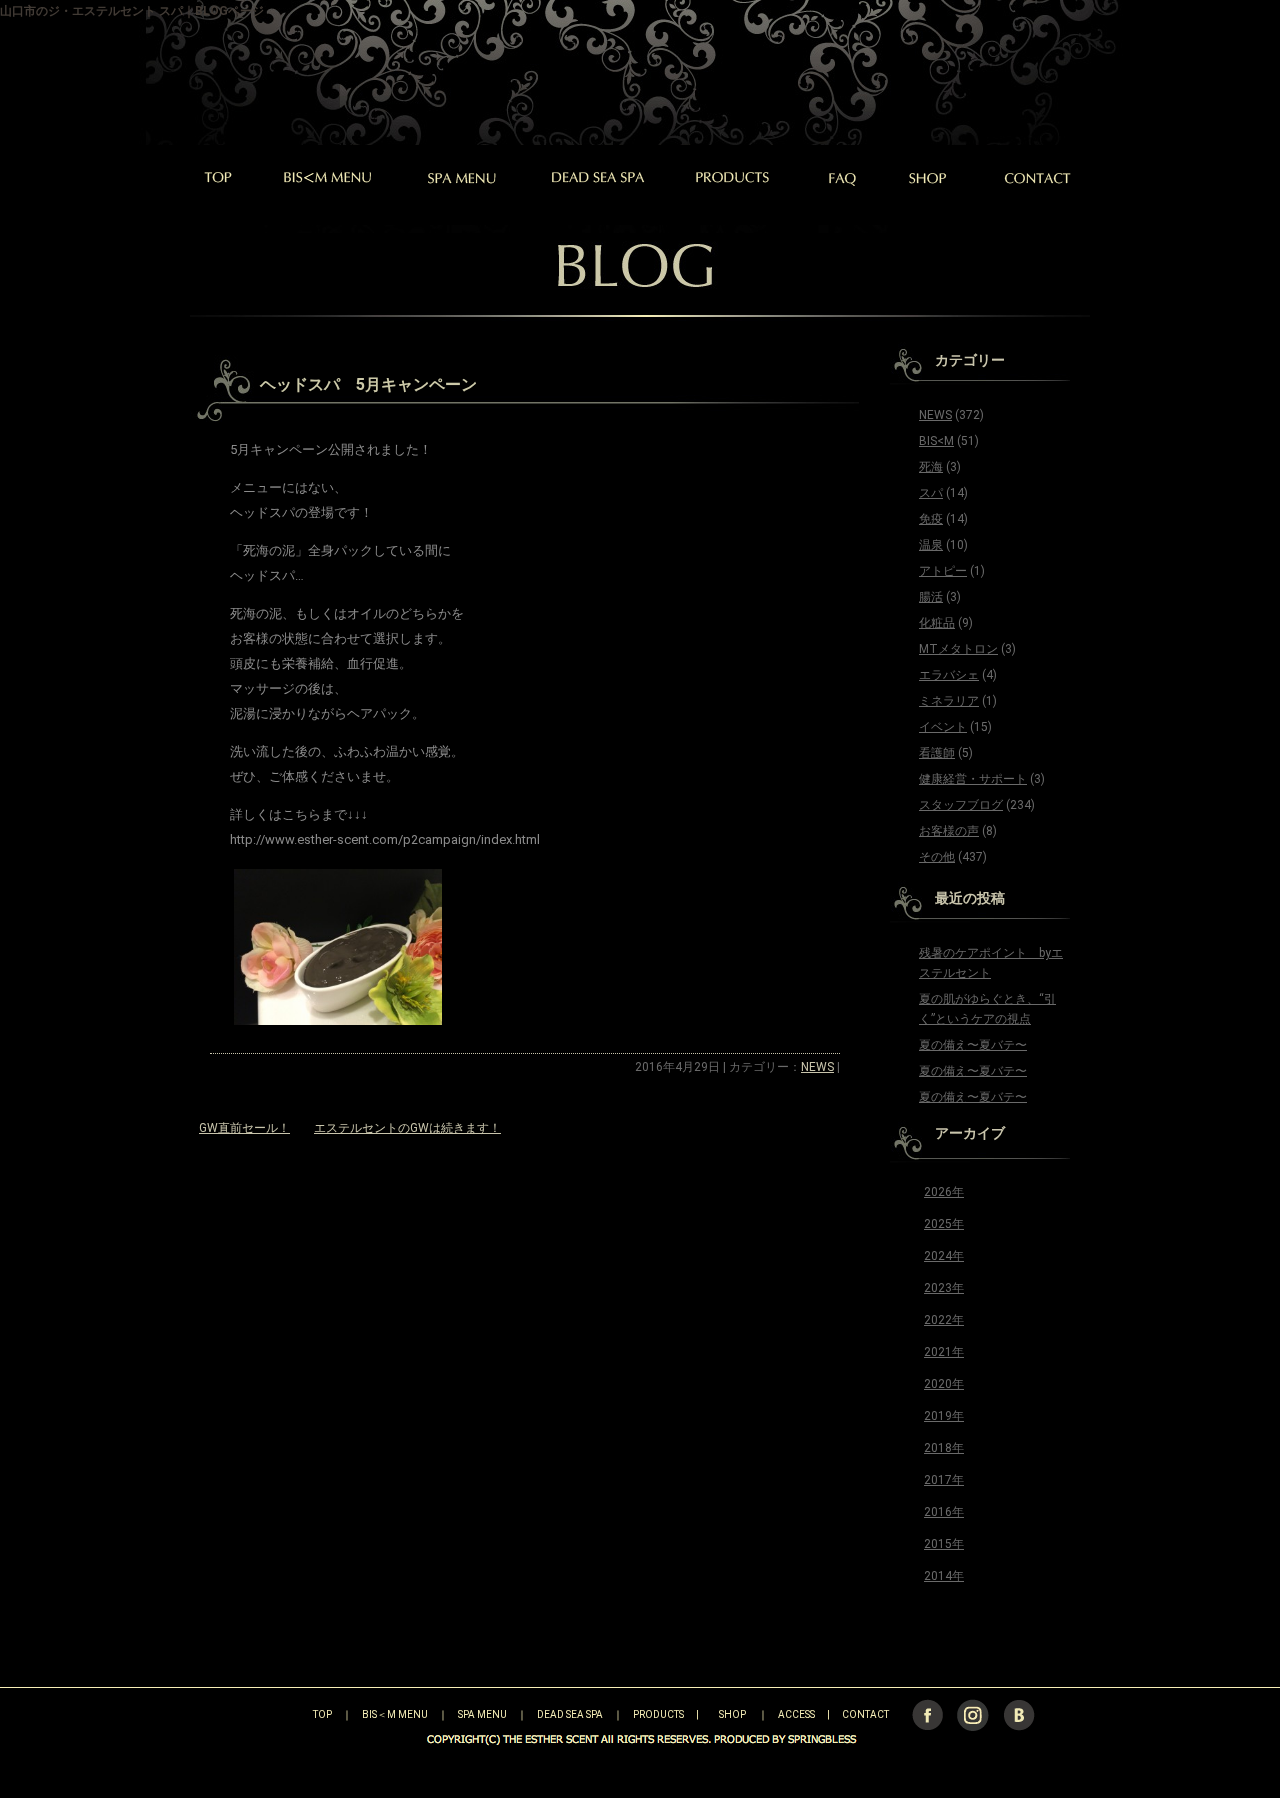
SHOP (732, 1714)
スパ (931, 493)
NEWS (817, 1067)
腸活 (931, 597)
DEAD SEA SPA (570, 1714)
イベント (943, 727)
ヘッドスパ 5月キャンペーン (368, 384)
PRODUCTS (658, 1714)
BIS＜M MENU (395, 1714)
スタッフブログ (961, 805)
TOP (287, 1714)
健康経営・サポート (973, 779)
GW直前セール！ (244, 1128)
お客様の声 (949, 831)
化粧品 (937, 623)
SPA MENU (482, 1714)
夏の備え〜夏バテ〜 (973, 1045)
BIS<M (936, 441)
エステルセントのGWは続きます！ (407, 1128)
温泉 (931, 545)
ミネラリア (949, 701)
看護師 (937, 753)
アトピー (943, 571)
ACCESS (796, 1714)
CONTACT (865, 1714)
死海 (931, 467)
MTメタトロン (958, 649)
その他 (937, 857)
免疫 (931, 519)
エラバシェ (949, 675)
